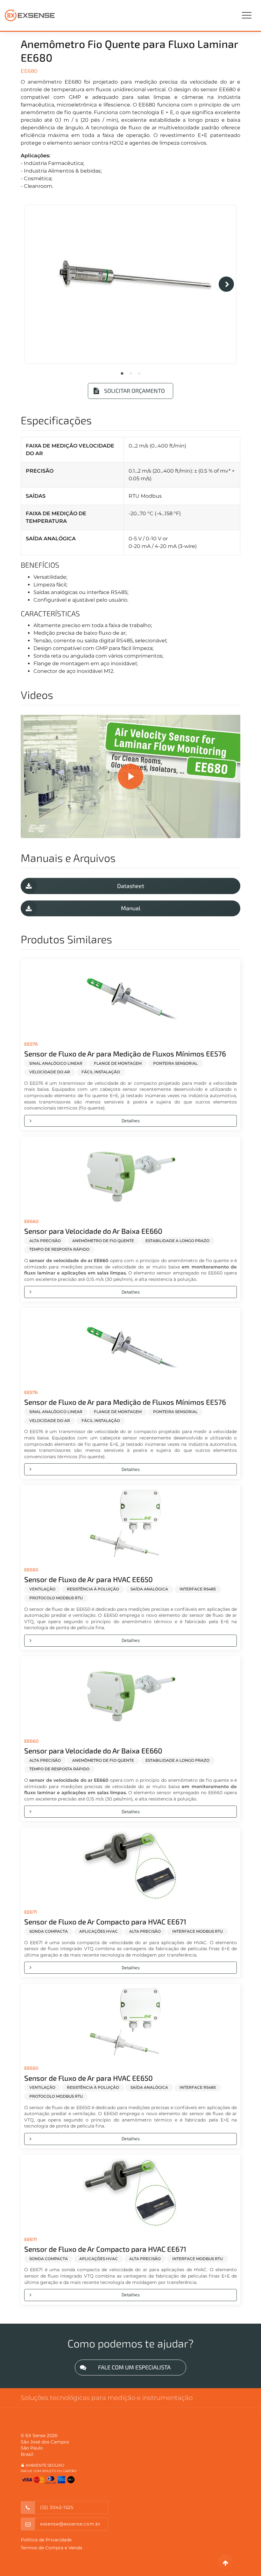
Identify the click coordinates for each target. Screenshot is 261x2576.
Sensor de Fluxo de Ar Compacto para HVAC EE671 (105, 1922)
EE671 (31, 1912)
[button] (122, 373)
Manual (131, 908)
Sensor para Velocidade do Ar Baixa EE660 (93, 1231)
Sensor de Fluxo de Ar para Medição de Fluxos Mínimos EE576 (125, 1054)
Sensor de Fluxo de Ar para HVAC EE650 (88, 1579)
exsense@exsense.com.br (70, 2524)
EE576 (31, 1044)
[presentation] (226, 284)
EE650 (31, 1570)
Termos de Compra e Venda (51, 2548)
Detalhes (131, 1121)
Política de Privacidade (46, 2540)
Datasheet (131, 886)
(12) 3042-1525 (57, 2507)
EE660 (31, 1221)
